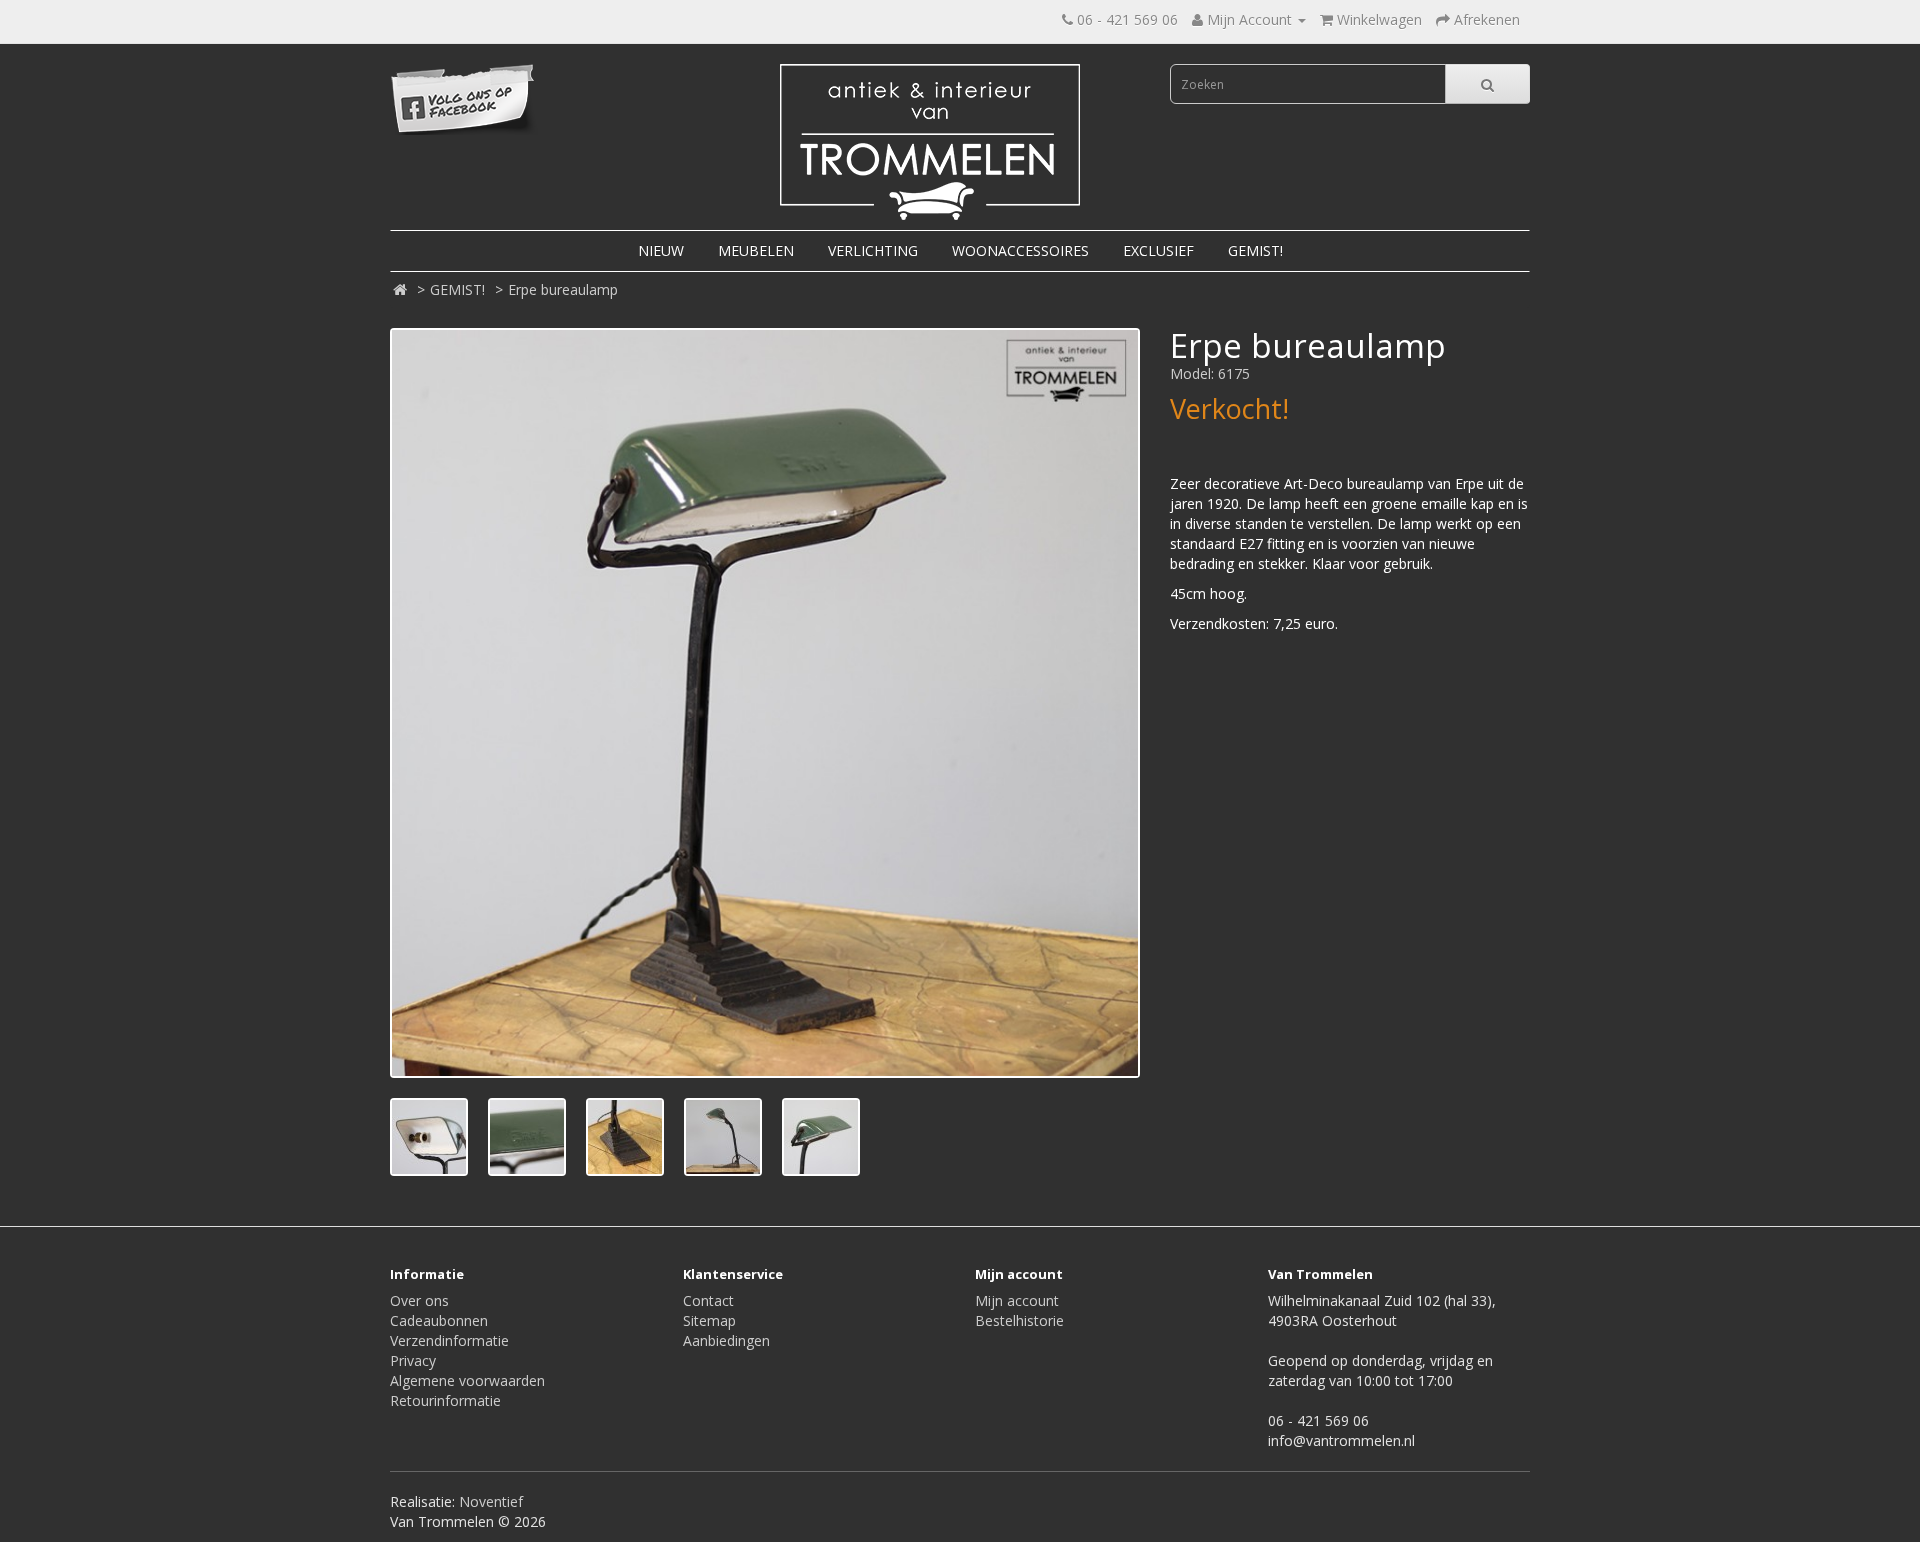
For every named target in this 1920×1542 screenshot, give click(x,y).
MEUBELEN (756, 250)
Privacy (413, 1360)
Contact (708, 1300)
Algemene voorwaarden (467, 1380)
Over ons (419, 1300)
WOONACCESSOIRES (1020, 250)
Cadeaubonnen (439, 1320)
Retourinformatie (445, 1400)
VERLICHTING (873, 250)
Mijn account (1017, 1300)
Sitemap (709, 1320)
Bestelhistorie (1019, 1320)
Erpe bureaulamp (563, 289)
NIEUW (661, 250)
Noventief (491, 1501)
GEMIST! (1255, 250)
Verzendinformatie (449, 1340)
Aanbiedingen (726, 1340)
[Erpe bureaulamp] (765, 703)
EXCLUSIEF (1158, 250)
